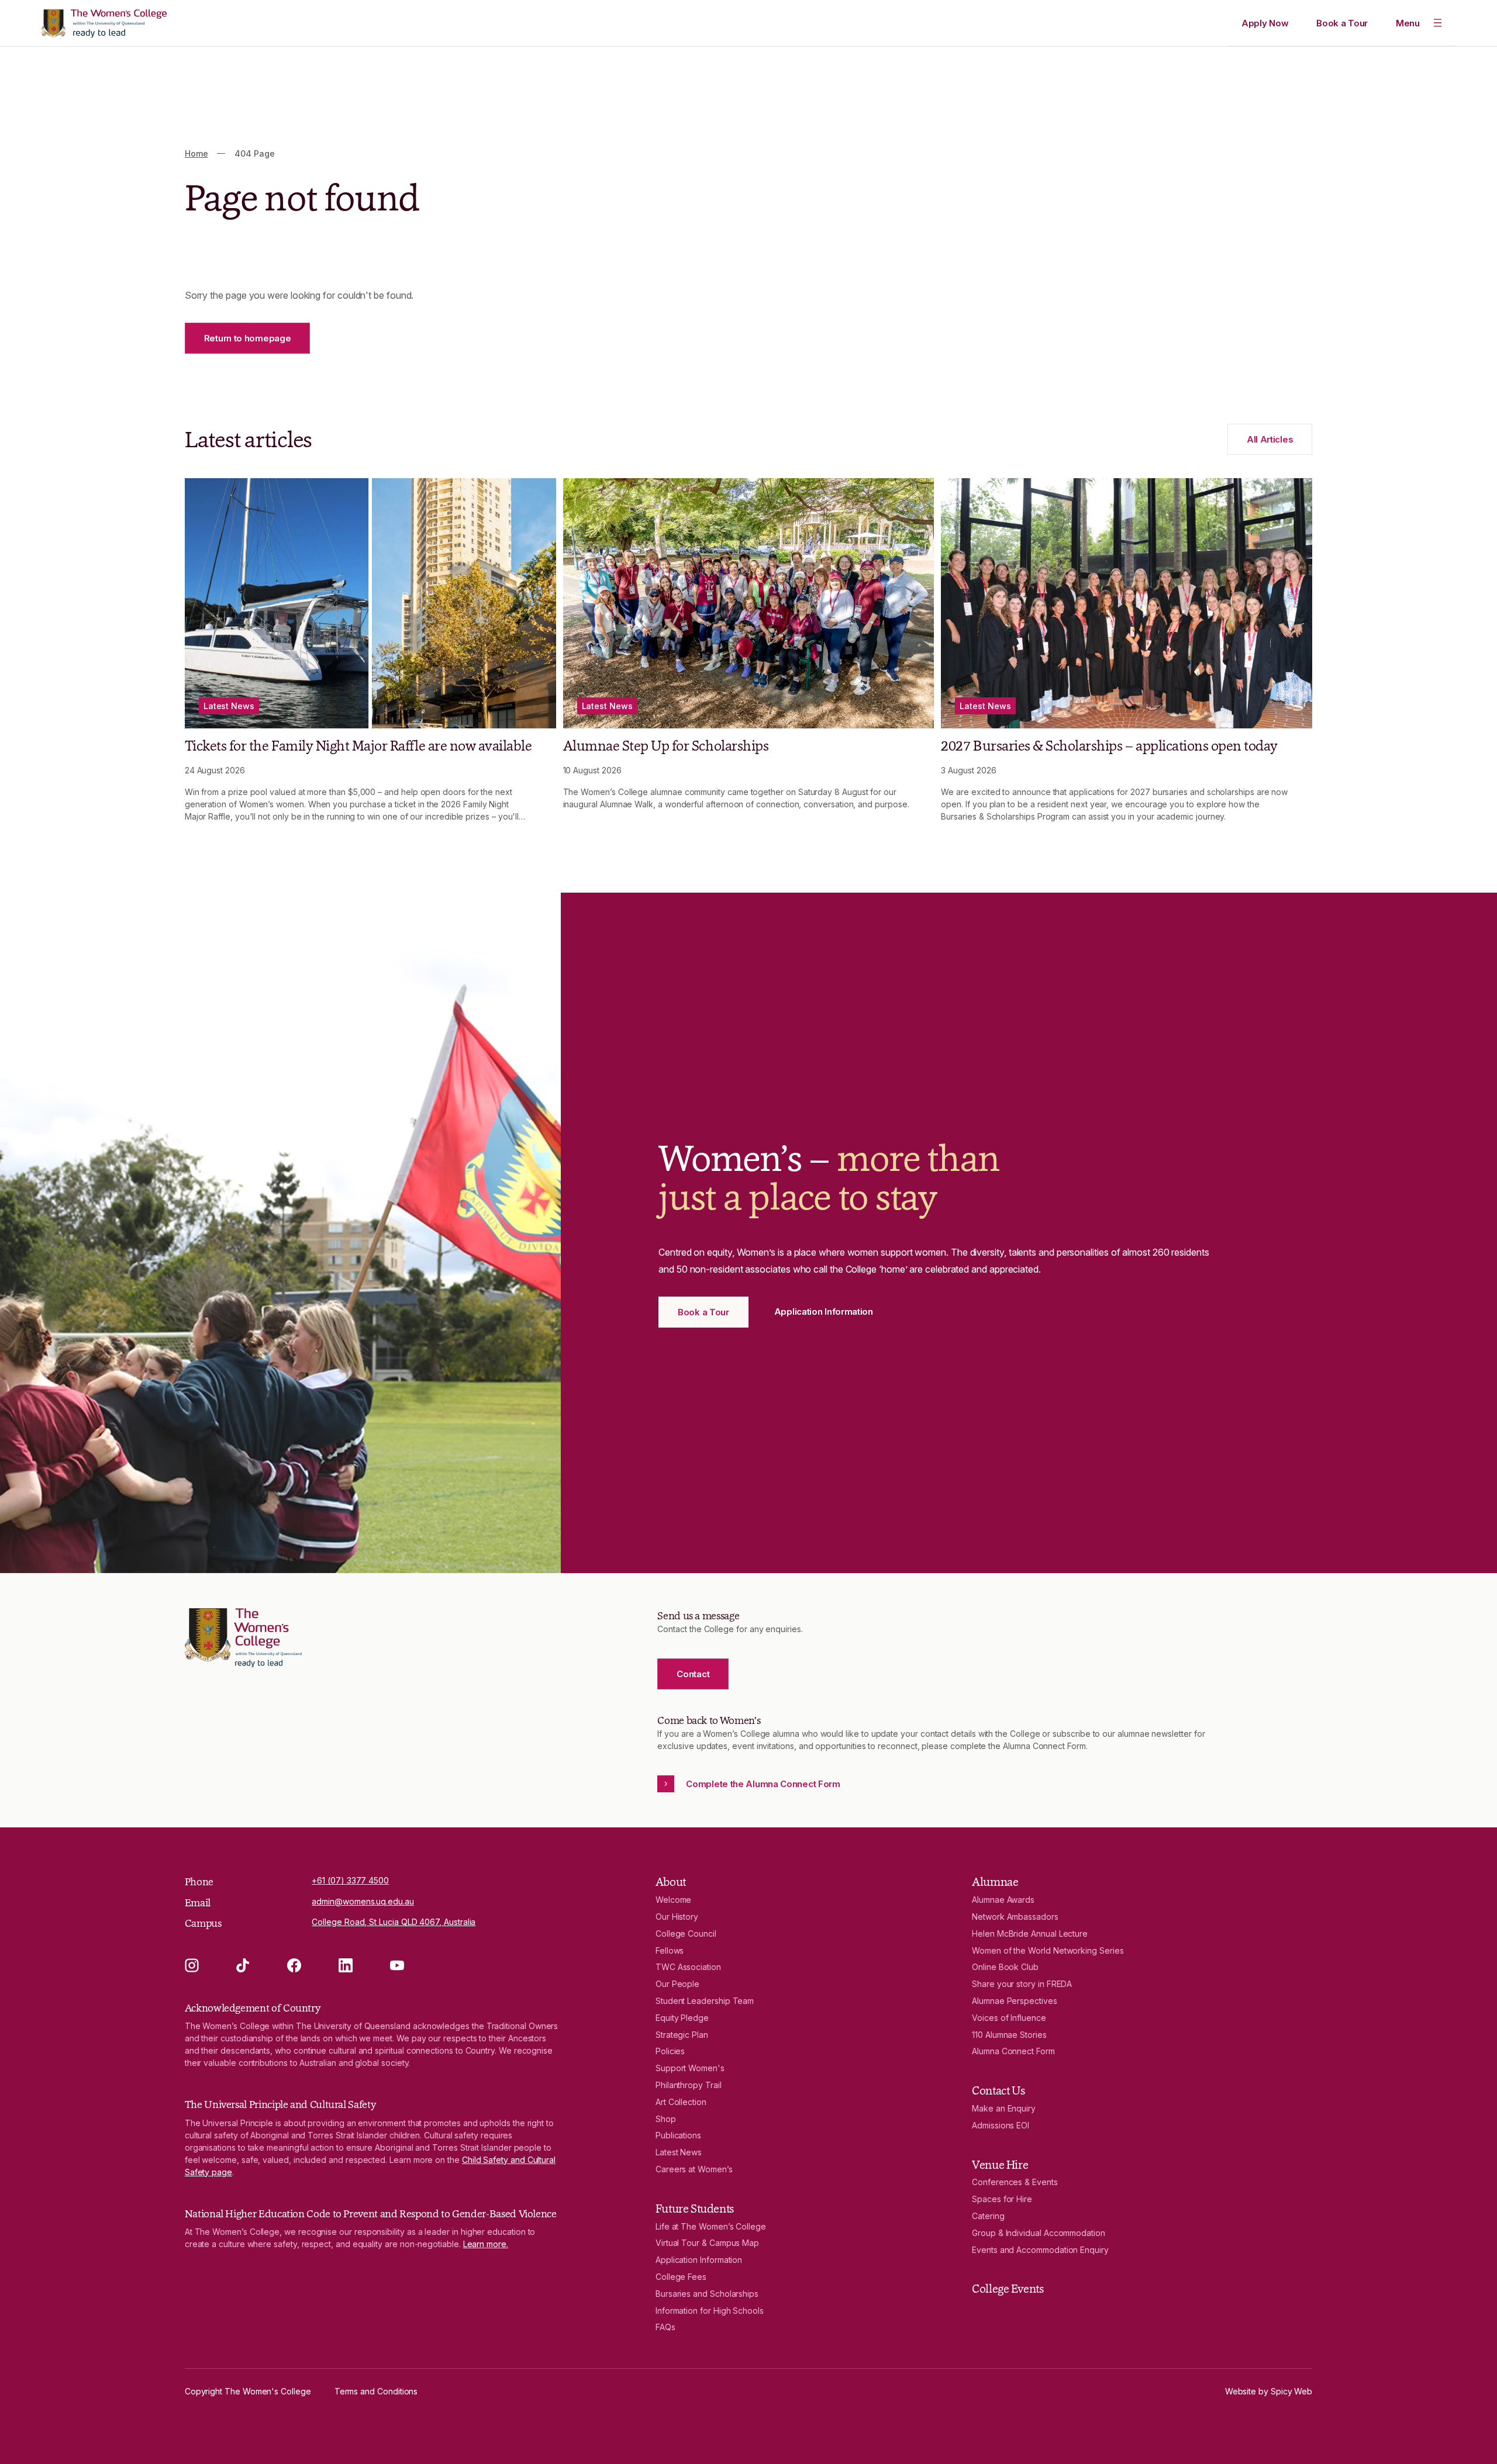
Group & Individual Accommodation (1039, 2233)
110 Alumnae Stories (1009, 2035)
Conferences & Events (1015, 2182)
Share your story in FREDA (1022, 1984)
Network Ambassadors (1015, 1917)
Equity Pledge (682, 2018)
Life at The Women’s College (711, 2226)
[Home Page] (104, 23)
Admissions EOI (1001, 2125)
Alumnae (995, 1882)
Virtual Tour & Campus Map (707, 2243)
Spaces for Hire (1002, 2199)
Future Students (695, 2209)
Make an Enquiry (1004, 2108)
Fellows (670, 1950)
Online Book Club (1005, 1967)
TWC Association (688, 1967)
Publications (678, 2135)
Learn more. (486, 2244)
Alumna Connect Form (1013, 2051)
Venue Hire (1000, 2165)
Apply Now (1265, 23)
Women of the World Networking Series (1048, 1950)
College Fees (681, 2277)
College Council (686, 1933)
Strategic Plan (682, 2035)
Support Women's (690, 2068)
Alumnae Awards (1003, 1900)
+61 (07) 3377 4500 (350, 1880)
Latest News (679, 2152)
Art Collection (681, 2102)
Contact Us (998, 2090)
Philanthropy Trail (689, 2085)
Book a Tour (1342, 23)
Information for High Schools (710, 2311)
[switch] (1419, 23)
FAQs (665, 2327)
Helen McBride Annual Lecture (1030, 1933)
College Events (1008, 2289)
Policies (670, 2051)
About (671, 1882)
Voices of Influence (1009, 2018)
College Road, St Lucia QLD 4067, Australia (394, 1922)
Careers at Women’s (694, 2169)
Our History (677, 1917)
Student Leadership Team (705, 2001)
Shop (666, 2119)
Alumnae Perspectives (1015, 2001)
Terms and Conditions (376, 2391)
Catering (988, 2216)
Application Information (699, 2260)
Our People (677, 1984)
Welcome (674, 1900)
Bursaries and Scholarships (707, 2294)
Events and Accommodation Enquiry (1040, 2250)
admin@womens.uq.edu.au (363, 1901)
